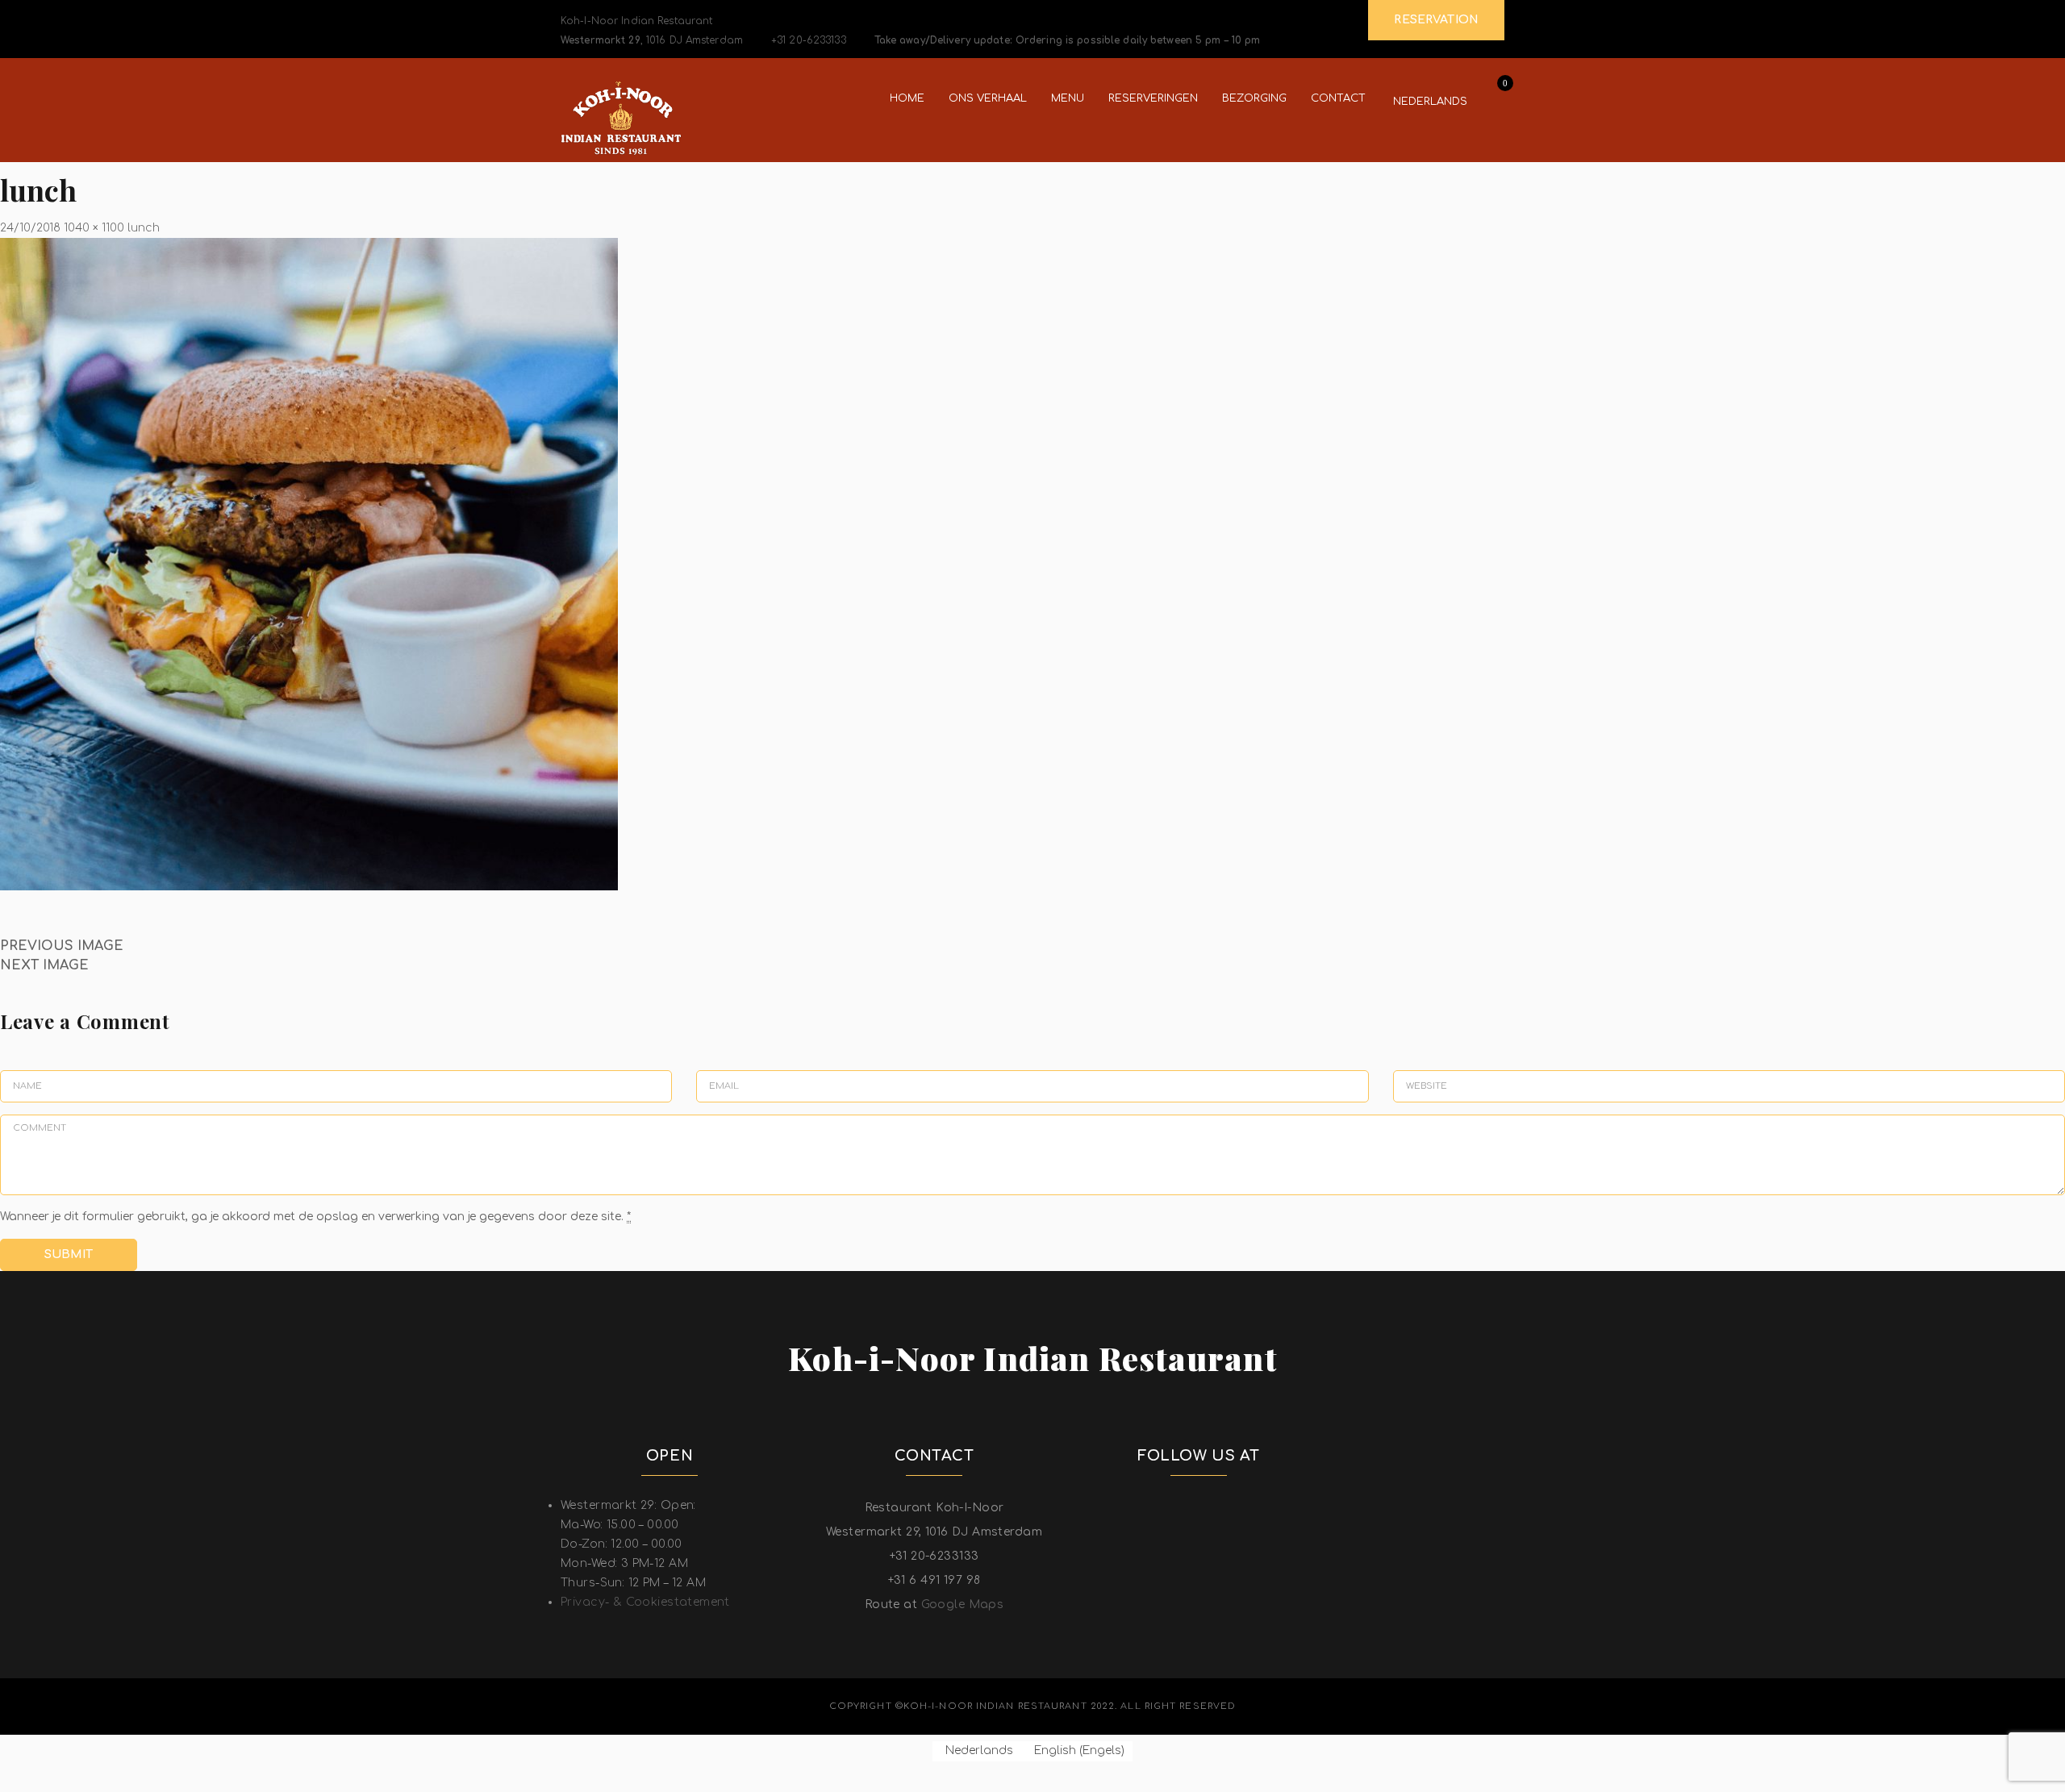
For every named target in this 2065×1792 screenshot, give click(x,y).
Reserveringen (1153, 98)
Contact (1338, 98)
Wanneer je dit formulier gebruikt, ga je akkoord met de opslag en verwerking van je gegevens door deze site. (315, 1217)
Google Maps (963, 1604)
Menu (1068, 98)
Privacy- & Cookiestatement (645, 1602)
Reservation (1436, 20)
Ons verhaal (988, 98)
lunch (144, 228)
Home (907, 98)
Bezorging (1254, 98)
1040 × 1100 (94, 228)
